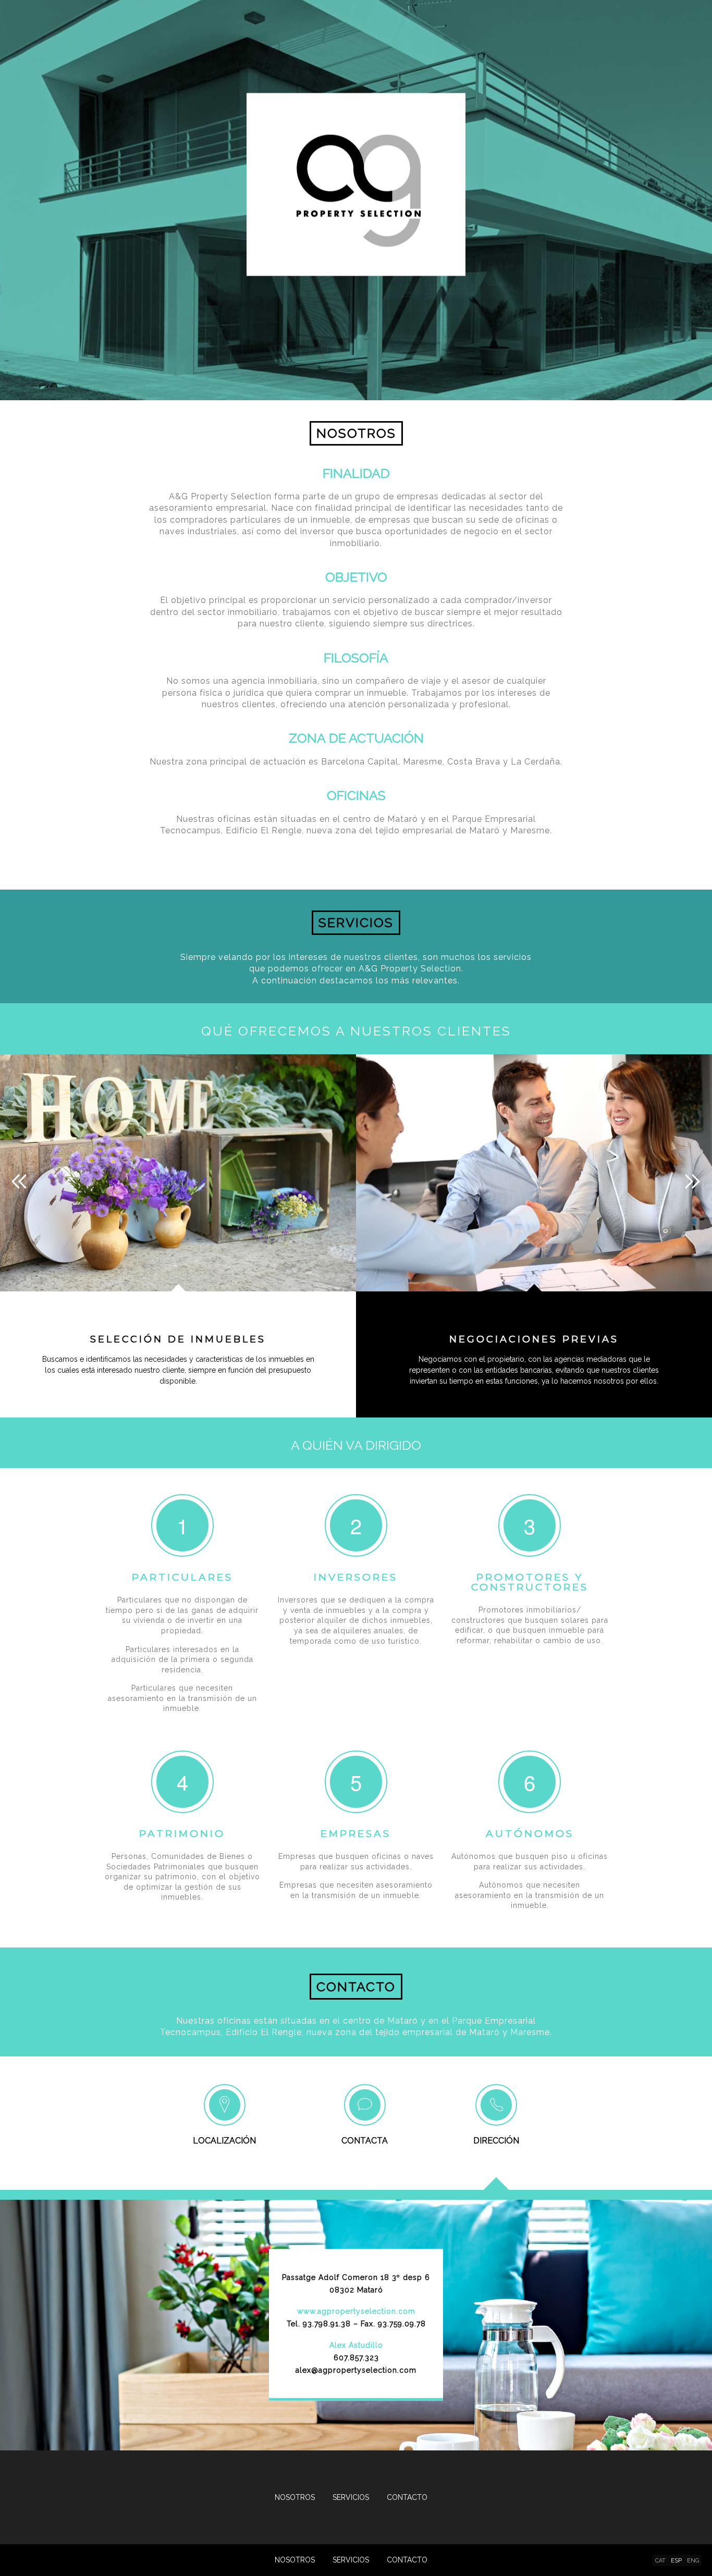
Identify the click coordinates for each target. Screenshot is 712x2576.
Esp (676, 2561)
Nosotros (295, 2560)
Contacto (407, 2560)
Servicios (351, 2560)
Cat (660, 2561)
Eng (693, 2561)
